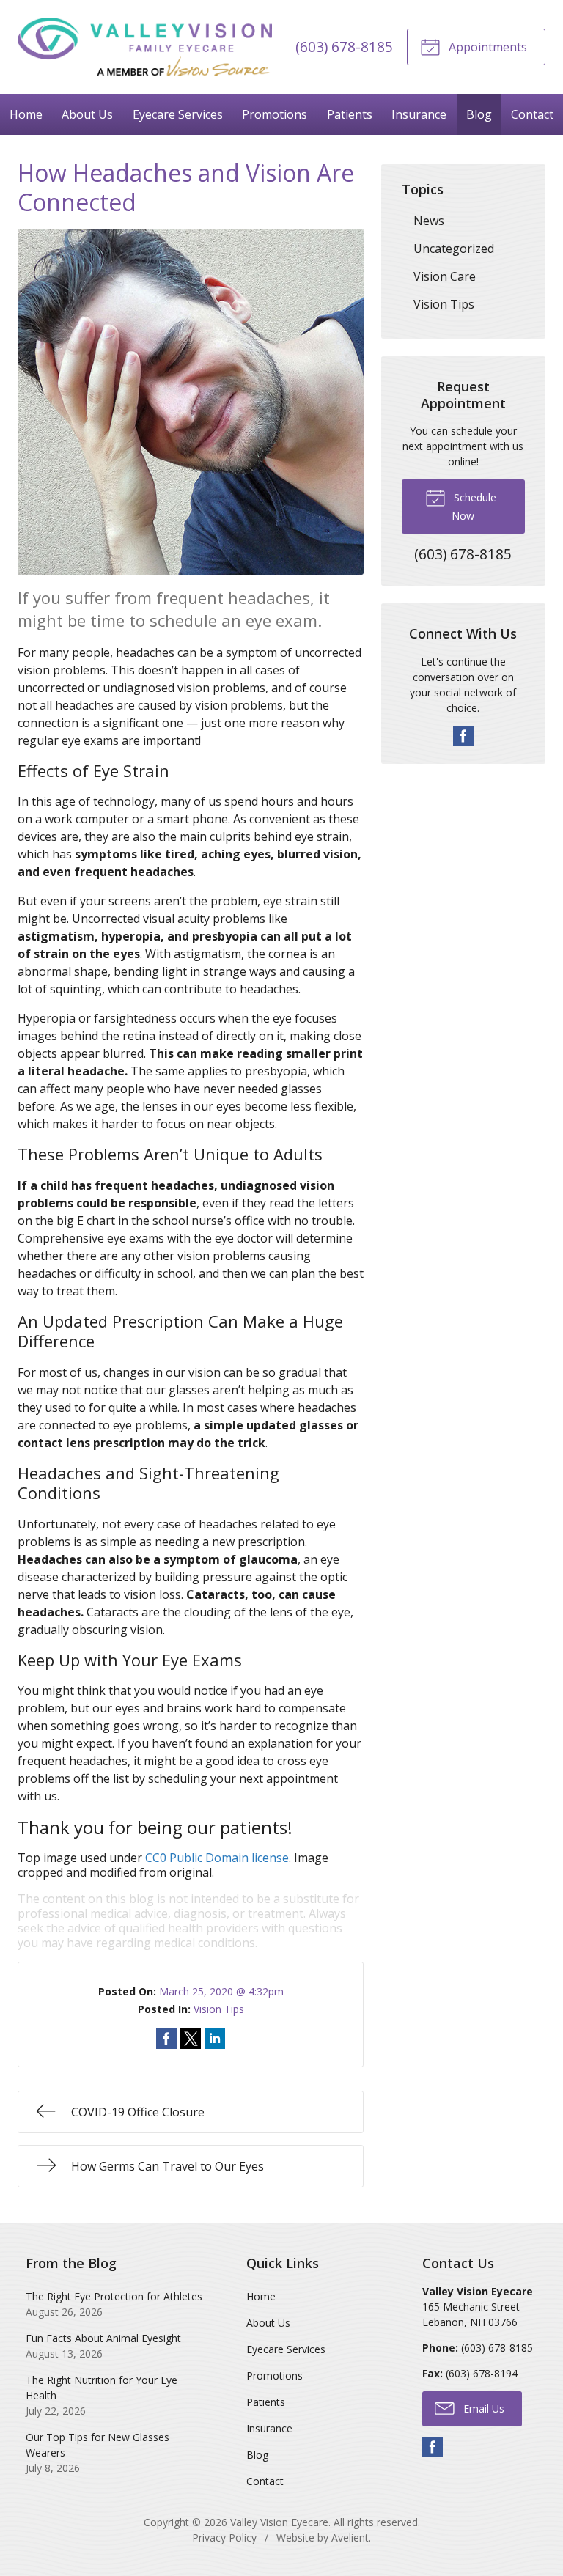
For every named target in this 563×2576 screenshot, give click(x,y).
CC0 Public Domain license (217, 1858)
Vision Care (445, 276)
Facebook (463, 736)
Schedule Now (474, 507)
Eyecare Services (178, 114)
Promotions (275, 114)
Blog (479, 114)
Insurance (419, 114)
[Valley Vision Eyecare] (145, 47)
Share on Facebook (166, 2039)
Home (26, 114)
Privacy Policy (224, 2538)
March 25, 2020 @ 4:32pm (221, 1991)
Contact (265, 2481)
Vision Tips (219, 2009)
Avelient (350, 2538)
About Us (87, 114)
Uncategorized (454, 249)
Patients (350, 114)
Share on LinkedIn (215, 2039)
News (429, 221)
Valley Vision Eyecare (279, 2522)
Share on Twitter (191, 2039)
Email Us (482, 2408)
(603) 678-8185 (344, 47)
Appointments (486, 47)
